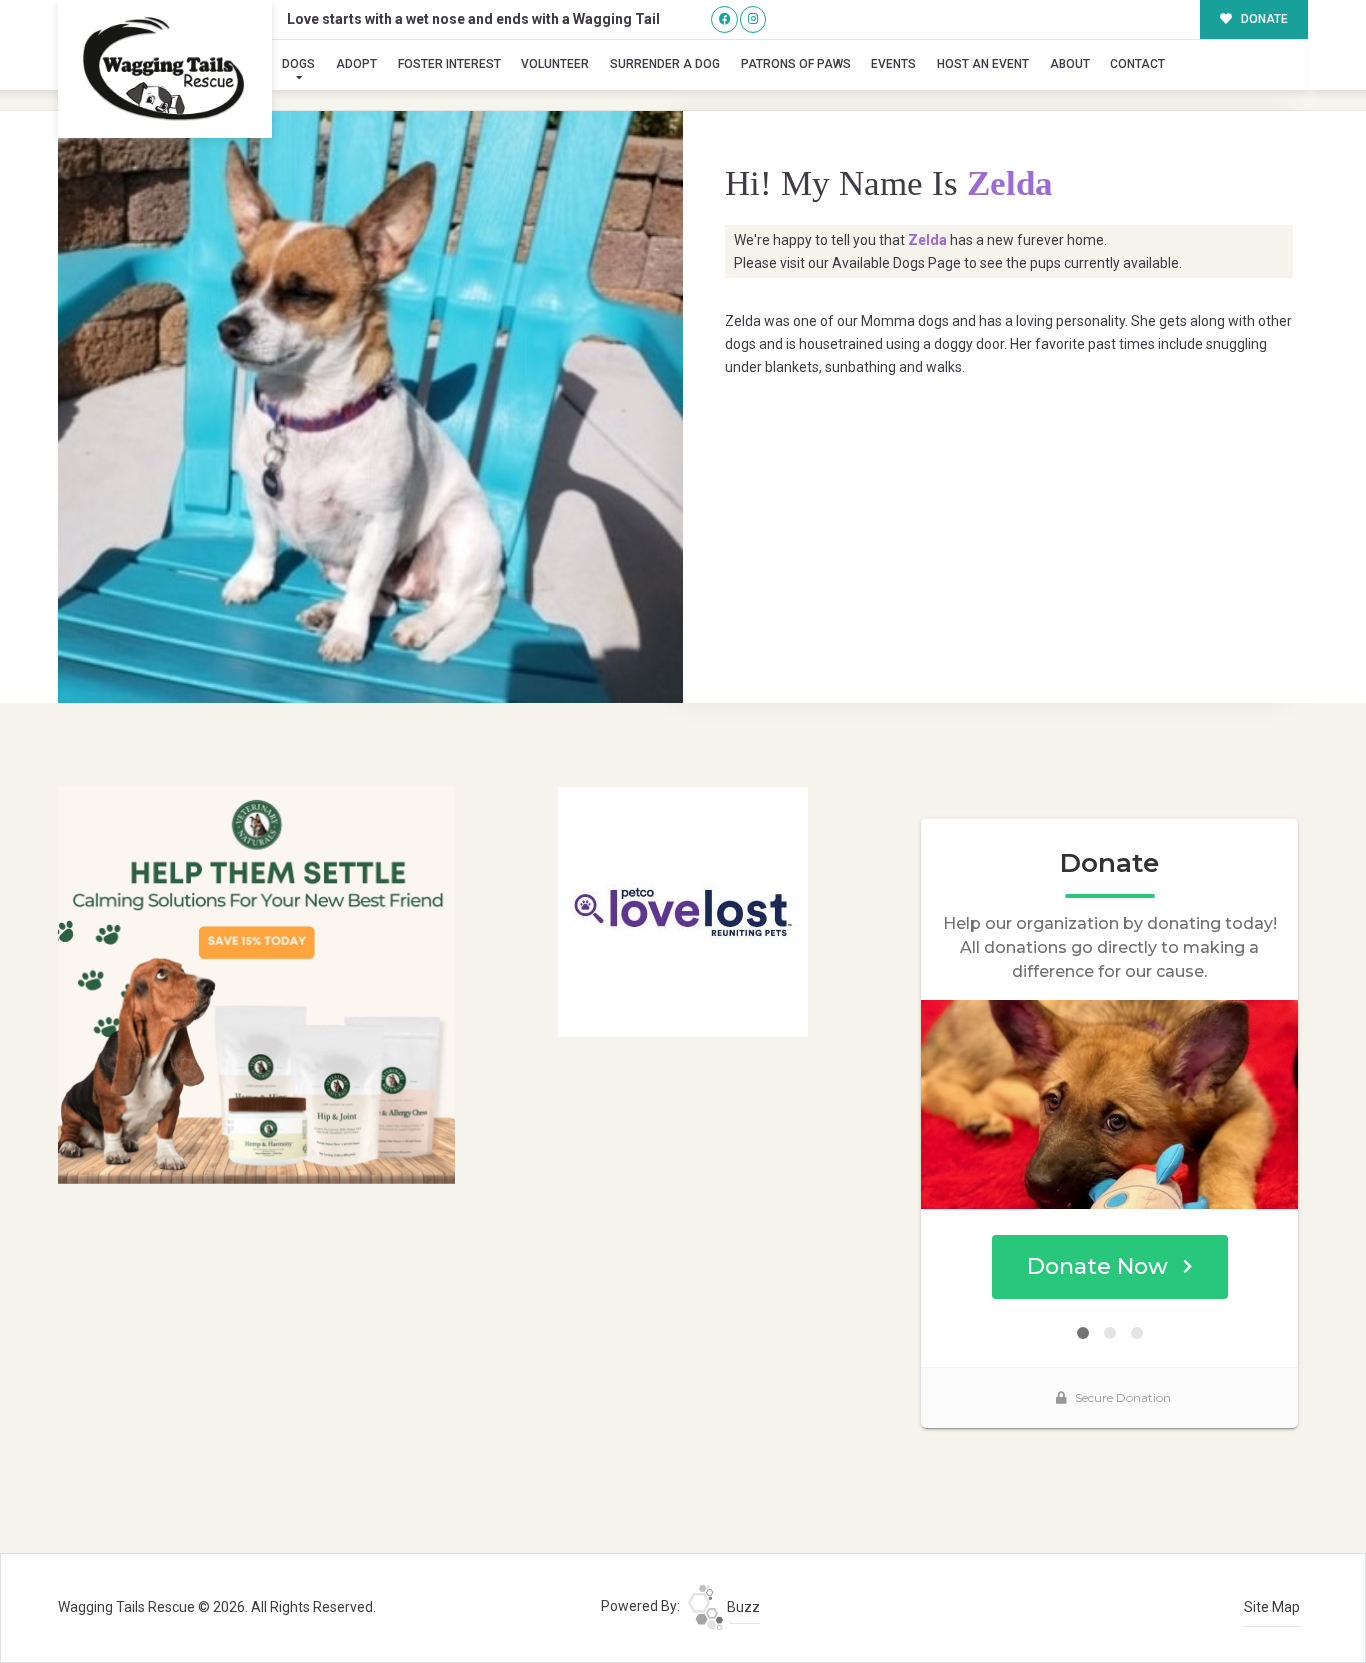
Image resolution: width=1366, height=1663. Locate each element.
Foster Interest (449, 64)
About (1070, 64)
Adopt (356, 64)
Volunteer (555, 64)
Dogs (298, 64)
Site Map (1272, 1607)
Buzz (742, 1607)
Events (893, 64)
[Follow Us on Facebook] (724, 19)
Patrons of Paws (796, 64)
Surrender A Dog (665, 64)
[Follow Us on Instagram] (753, 19)
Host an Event (983, 64)
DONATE (1263, 19)
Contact (1137, 64)
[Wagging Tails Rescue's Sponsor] (256, 984)
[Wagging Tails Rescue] (165, 69)
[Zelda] (370, 407)
